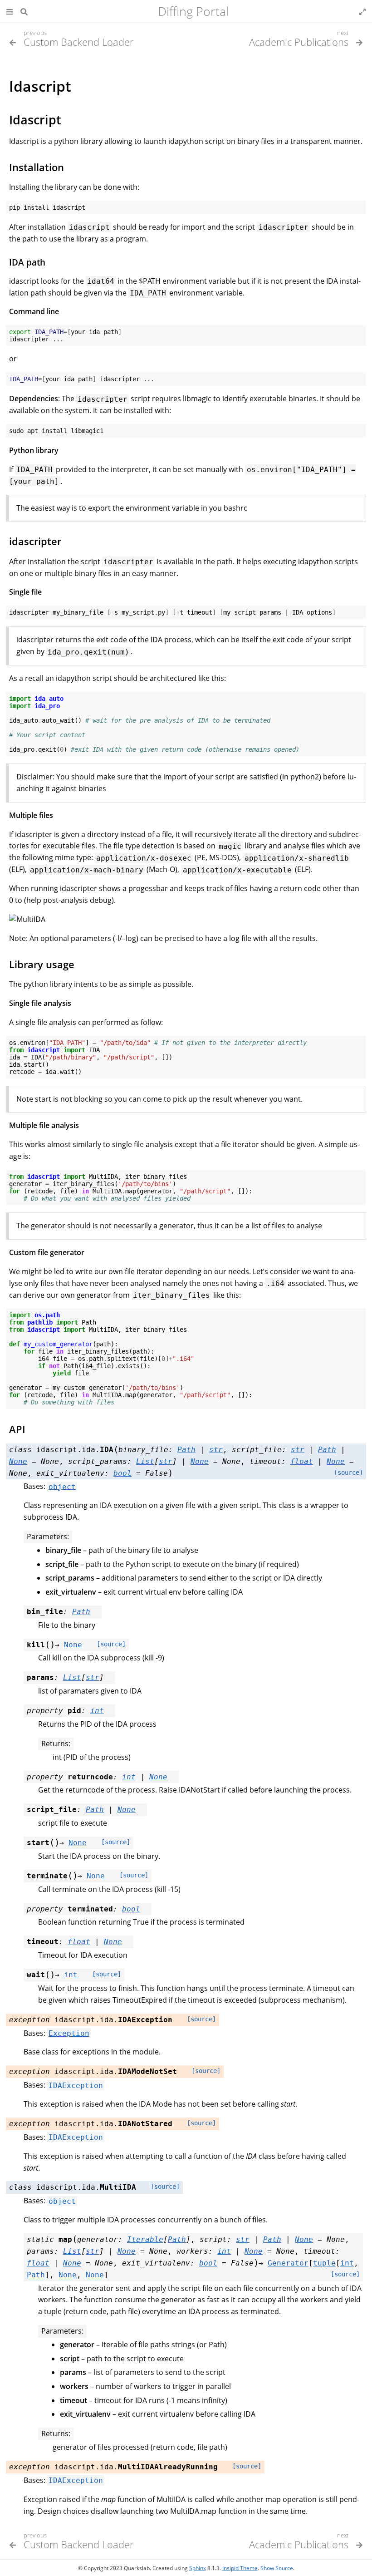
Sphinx (198, 2568)
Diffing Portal (193, 11)
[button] (10, 11)
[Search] (24, 11)
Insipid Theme (240, 2568)
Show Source (277, 2568)
